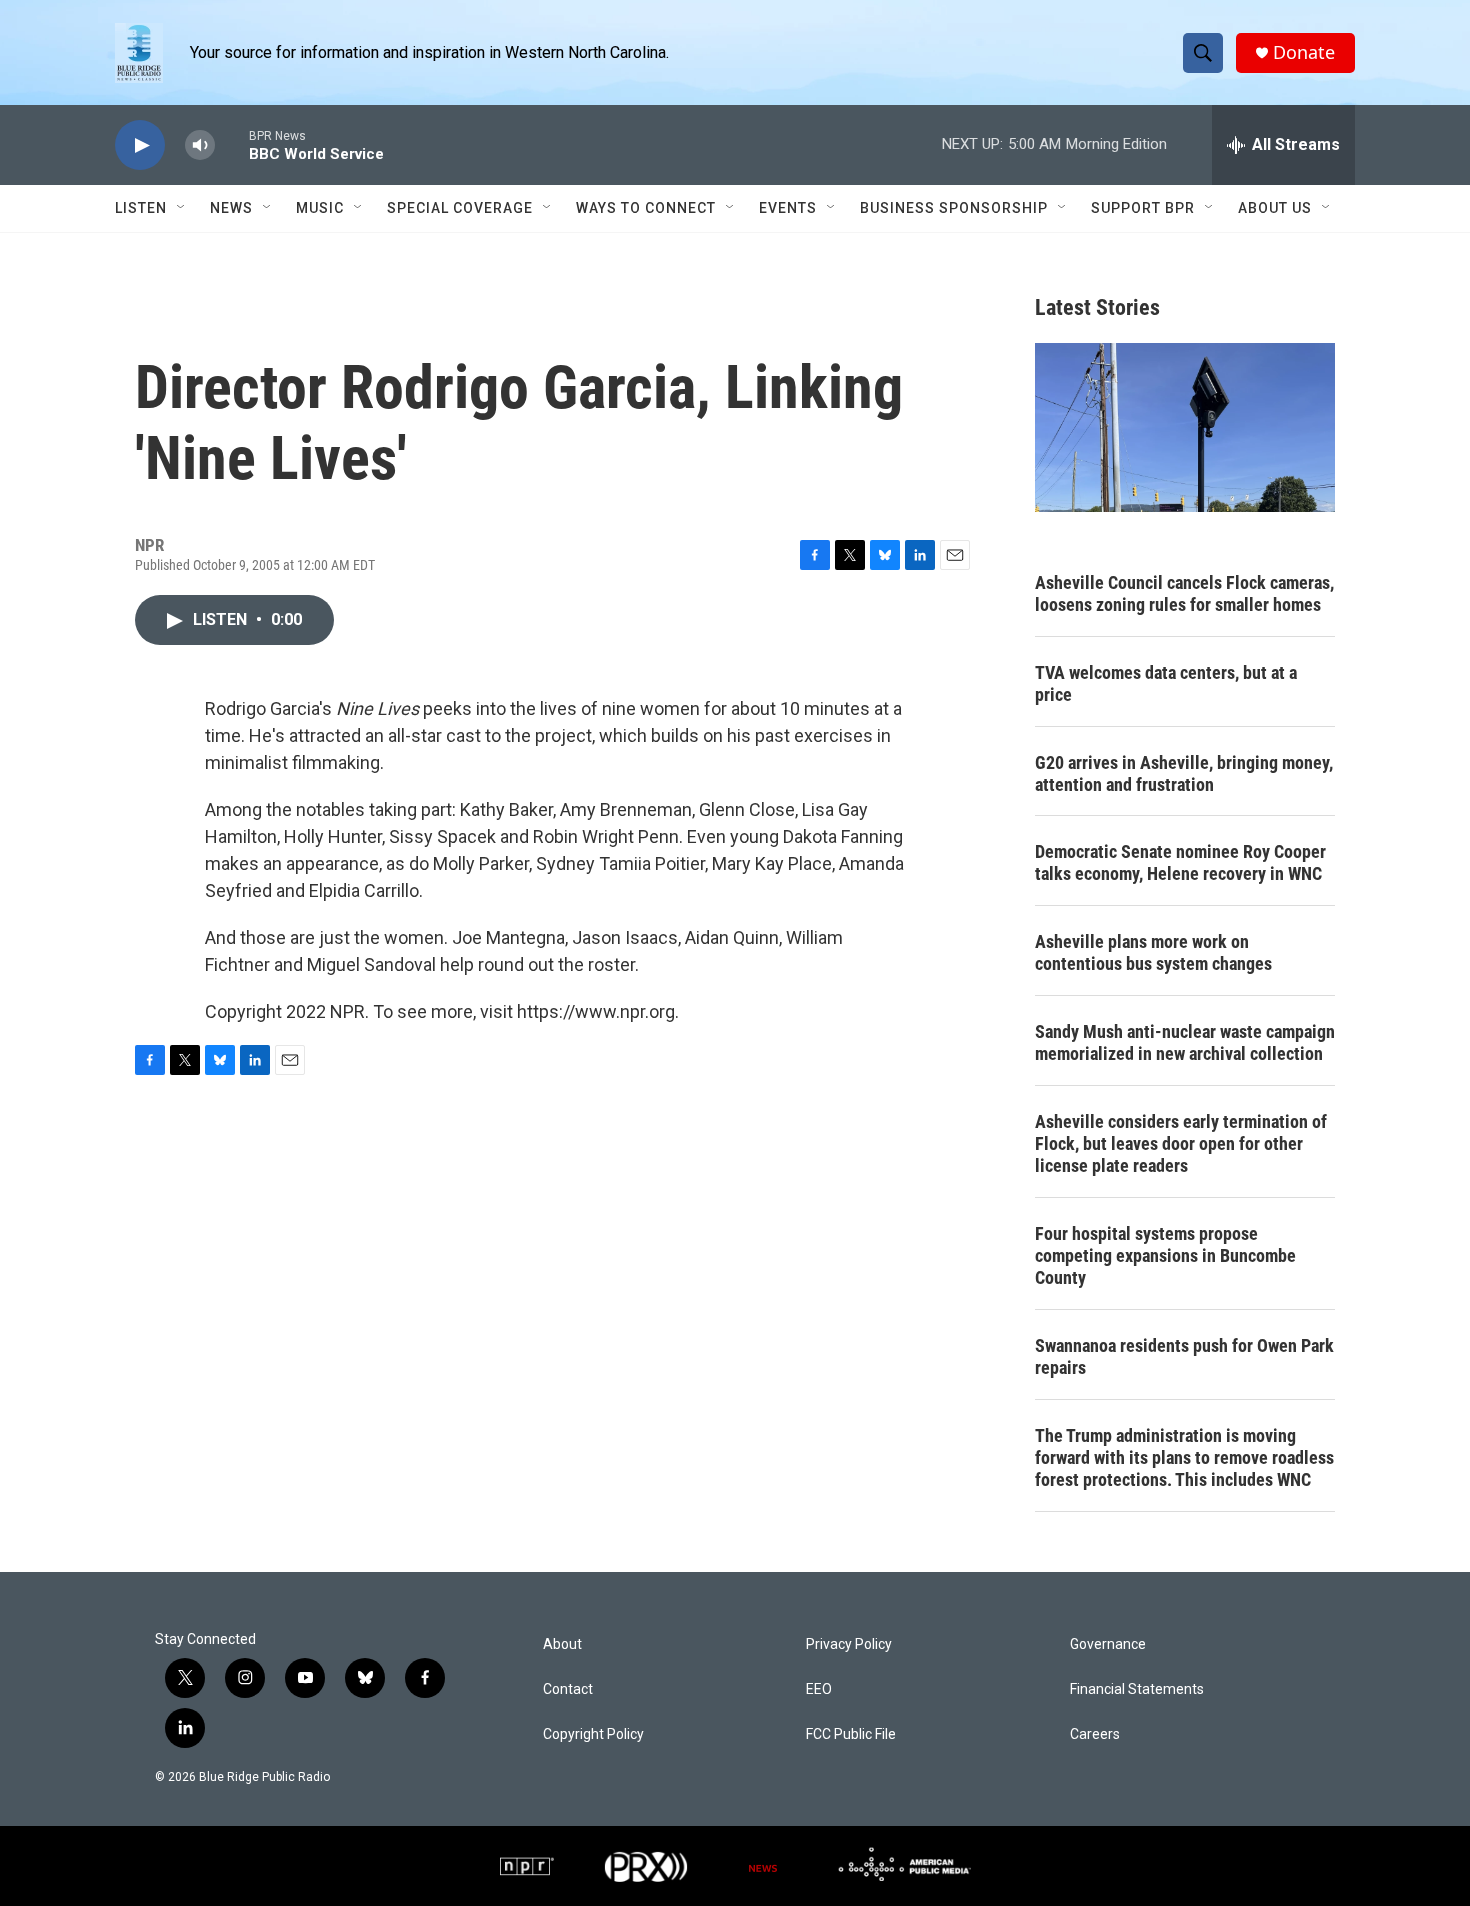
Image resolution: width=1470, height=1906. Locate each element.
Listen (141, 208)
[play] (140, 145)
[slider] (232, 144)
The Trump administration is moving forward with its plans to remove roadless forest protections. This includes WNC (1184, 1457)
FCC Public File (851, 1734)
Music (320, 208)
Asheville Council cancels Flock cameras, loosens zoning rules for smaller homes (1184, 593)
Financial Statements (1137, 1689)
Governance (1108, 1644)
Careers (1095, 1734)
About (562, 1644)
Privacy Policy (849, 1644)
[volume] (200, 145)
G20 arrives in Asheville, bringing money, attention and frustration (1184, 773)
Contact (568, 1689)
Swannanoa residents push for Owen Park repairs (1184, 1356)
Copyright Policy (593, 1734)
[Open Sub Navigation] (182, 208)
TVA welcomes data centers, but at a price (1166, 683)
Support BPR (1143, 208)
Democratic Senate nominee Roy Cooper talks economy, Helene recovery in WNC (1180, 862)
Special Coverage (460, 208)
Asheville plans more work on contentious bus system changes (1153, 952)
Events (788, 208)
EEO (819, 1689)
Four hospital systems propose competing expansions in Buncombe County (1165, 1255)
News (231, 208)
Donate (1304, 52)
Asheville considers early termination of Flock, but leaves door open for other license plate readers (1181, 1143)
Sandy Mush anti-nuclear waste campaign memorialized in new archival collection (1185, 1042)
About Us (1275, 208)
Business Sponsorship (954, 208)
